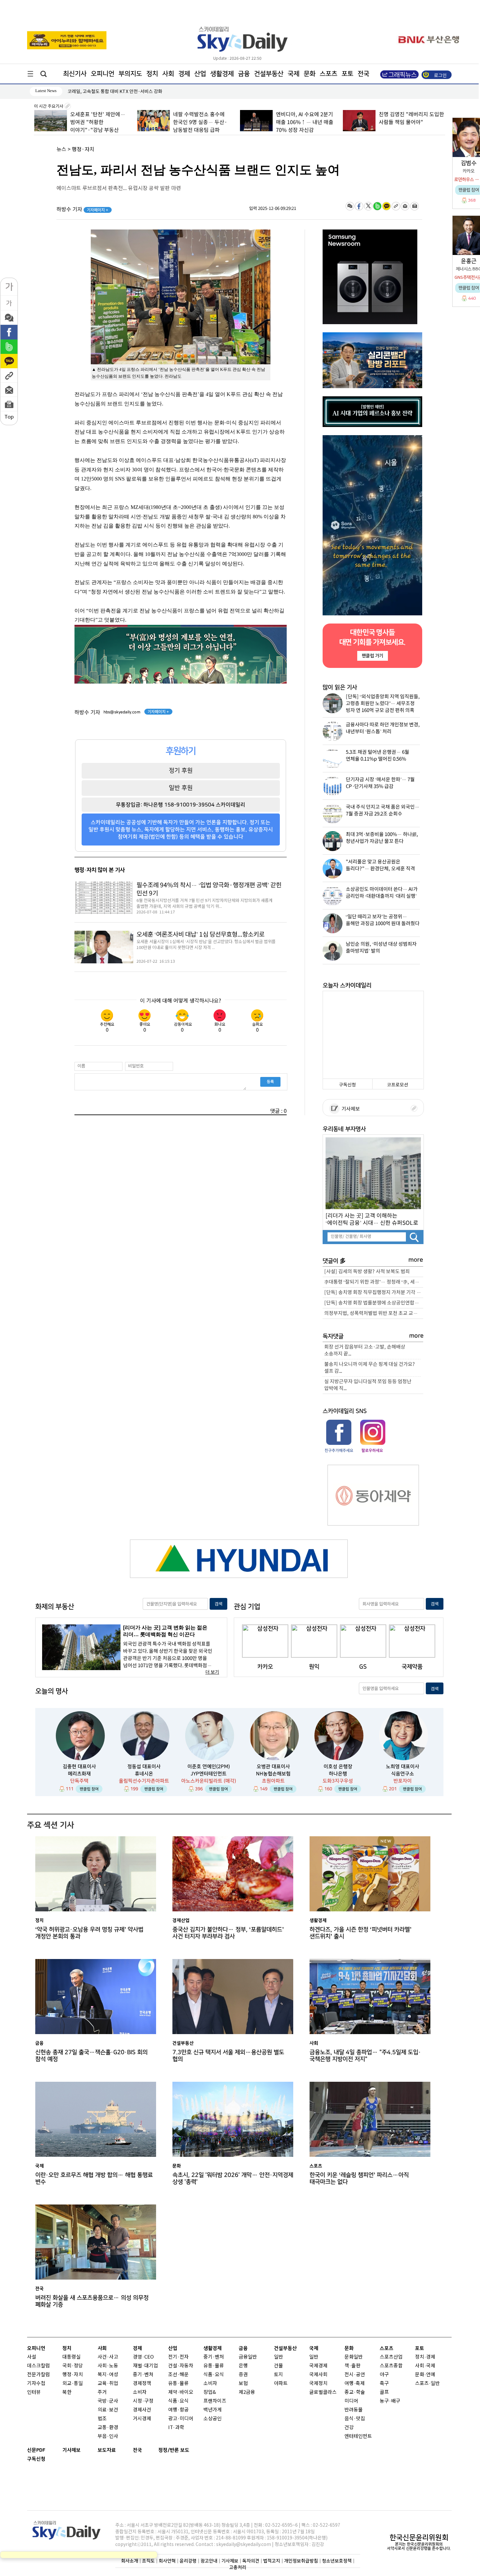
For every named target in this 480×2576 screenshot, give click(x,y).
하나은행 (338, 1774)
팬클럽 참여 (89, 1789)
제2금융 (247, 2392)
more (416, 1260)
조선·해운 (178, 2375)
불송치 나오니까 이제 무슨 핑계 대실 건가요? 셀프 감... (370, 1368)
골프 (384, 2392)
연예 (431, 2375)
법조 (102, 2419)
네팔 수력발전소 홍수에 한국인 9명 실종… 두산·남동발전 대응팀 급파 (200, 122)
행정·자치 (83, 150)
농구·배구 (390, 2401)
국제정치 (318, 2384)
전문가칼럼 (39, 2375)
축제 (360, 2384)
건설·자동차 (181, 2366)
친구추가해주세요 (339, 1450)
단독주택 (79, 1781)
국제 (294, 74)
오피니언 (103, 74)
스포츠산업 (391, 2357)
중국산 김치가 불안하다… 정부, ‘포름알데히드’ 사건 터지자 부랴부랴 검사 (228, 1933)
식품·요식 (178, 2401)
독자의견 (251, 2561)
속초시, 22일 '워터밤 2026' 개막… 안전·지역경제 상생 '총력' (233, 2178)
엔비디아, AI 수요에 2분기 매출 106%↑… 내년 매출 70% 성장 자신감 (304, 122)
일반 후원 (181, 788)
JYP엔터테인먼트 (209, 1774)
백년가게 (213, 2410)
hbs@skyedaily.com (122, 712)
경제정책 (142, 2384)
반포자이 (403, 1781)
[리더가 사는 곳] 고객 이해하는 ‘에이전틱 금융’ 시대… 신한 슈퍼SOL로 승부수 (372, 1219)
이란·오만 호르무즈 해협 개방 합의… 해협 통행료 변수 (94, 2178)
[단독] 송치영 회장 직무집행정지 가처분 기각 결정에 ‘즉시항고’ (374, 1293)
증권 (243, 2375)
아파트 (281, 2384)
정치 (152, 74)
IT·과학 (176, 2428)
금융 (244, 74)
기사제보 (350, 1109)
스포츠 (328, 74)
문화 (310, 74)
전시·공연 (355, 2375)
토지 (279, 2375)
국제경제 (318, 2366)
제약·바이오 (181, 2392)
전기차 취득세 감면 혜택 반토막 (97, 92)
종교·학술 (355, 2392)
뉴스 (61, 150)
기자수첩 (36, 2384)
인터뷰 (34, 2392)
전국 (137, 2450)
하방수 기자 (82, 210)
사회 (168, 74)
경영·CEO (143, 2357)
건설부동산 (269, 74)
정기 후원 (181, 770)
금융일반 (248, 2357)
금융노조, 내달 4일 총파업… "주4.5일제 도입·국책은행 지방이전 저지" (365, 2056)
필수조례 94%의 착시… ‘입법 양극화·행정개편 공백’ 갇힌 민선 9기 (209, 889)
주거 (102, 2392)
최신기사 (75, 74)
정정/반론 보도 (174, 2450)
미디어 (351, 2401)
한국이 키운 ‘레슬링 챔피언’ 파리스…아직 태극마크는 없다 (359, 2178)
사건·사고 (108, 2357)
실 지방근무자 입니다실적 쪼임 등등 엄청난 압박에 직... (368, 1385)
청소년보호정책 (337, 2561)
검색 (218, 1604)
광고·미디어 (181, 2419)
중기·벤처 (214, 2357)
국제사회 (318, 2375)
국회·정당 (73, 2366)
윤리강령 (188, 2561)
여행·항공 (178, 2410)
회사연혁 (167, 2561)
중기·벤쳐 (143, 2375)
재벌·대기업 (145, 2366)
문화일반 (354, 2357)
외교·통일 (73, 2384)
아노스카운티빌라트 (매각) (209, 1781)
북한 (67, 2392)
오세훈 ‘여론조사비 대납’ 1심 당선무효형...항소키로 (200, 935)
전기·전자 (178, 2357)
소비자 (140, 2392)
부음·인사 (108, 2436)
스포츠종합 (391, 2366)
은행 (243, 2366)
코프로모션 (398, 1085)
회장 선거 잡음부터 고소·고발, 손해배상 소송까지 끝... (365, 1351)
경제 (184, 74)
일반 (279, 2357)
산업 (200, 74)
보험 (243, 2384)
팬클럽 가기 (372, 656)
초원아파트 (273, 1781)
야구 (384, 2375)
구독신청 (347, 1085)
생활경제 (222, 74)
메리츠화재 (79, 1774)
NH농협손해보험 (273, 1774)
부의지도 (130, 74)
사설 (32, 2357)
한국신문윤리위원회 (419, 2537)
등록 (270, 1082)
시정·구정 (143, 2401)
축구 (384, 2384)
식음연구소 (403, 1774)
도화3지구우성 (338, 1781)
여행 (349, 2384)
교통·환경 (108, 2428)
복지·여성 (108, 2375)
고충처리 (238, 2567)
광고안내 (209, 2561)
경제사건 (142, 2410)
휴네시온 (144, 1774)
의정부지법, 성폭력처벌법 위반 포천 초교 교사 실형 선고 (374, 1313)
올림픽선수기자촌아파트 (144, 1781)
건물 (279, 2366)
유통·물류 (178, 2384)
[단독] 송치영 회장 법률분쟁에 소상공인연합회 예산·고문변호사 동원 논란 (374, 1303)
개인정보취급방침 (301, 2561)
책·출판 (352, 2366)
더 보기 (212, 1672)
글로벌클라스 (323, 2392)
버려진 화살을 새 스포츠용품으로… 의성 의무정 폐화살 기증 (92, 2301)
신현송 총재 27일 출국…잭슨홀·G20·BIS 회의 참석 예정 (91, 2056)
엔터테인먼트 (358, 2436)
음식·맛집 (355, 2419)
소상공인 (213, 2419)
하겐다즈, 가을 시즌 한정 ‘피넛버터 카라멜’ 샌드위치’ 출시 (360, 1933)
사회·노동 (108, 2366)
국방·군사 (108, 2401)
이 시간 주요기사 (49, 106)
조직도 (148, 2561)
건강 (349, 2428)
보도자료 (107, 2450)
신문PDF (36, 2450)
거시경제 (142, 2419)
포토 (347, 74)
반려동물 (354, 2410)
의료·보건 (108, 2410)
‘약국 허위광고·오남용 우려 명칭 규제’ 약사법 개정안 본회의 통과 (89, 1933)
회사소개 (130, 2561)
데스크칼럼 (39, 2366)
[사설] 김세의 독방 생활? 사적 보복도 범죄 (367, 1272)
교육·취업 (108, 2384)
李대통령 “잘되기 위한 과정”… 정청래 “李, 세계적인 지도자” (374, 1282)
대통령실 (72, 2357)
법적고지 (272, 2561)
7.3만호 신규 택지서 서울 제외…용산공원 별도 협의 (228, 2056)
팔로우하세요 (372, 1450)
